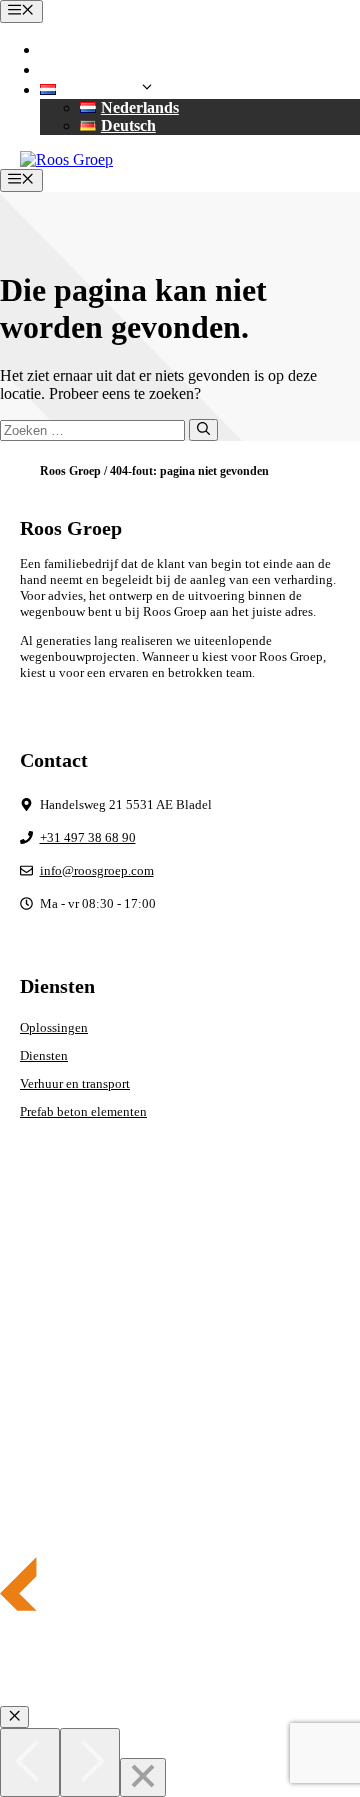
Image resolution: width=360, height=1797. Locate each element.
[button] (102, 89)
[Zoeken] (203, 430)
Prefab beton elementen (83, 1111)
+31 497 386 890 (120, 49)
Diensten (44, 1055)
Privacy (40, 1347)
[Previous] (30, 1762)
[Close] (143, 1777)
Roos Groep (70, 471)
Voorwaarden (55, 1399)
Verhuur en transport (75, 1083)
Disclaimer (49, 1373)
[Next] (90, 1762)
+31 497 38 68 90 (88, 837)
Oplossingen (54, 1027)
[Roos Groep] (66, 159)
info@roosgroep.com (136, 69)
